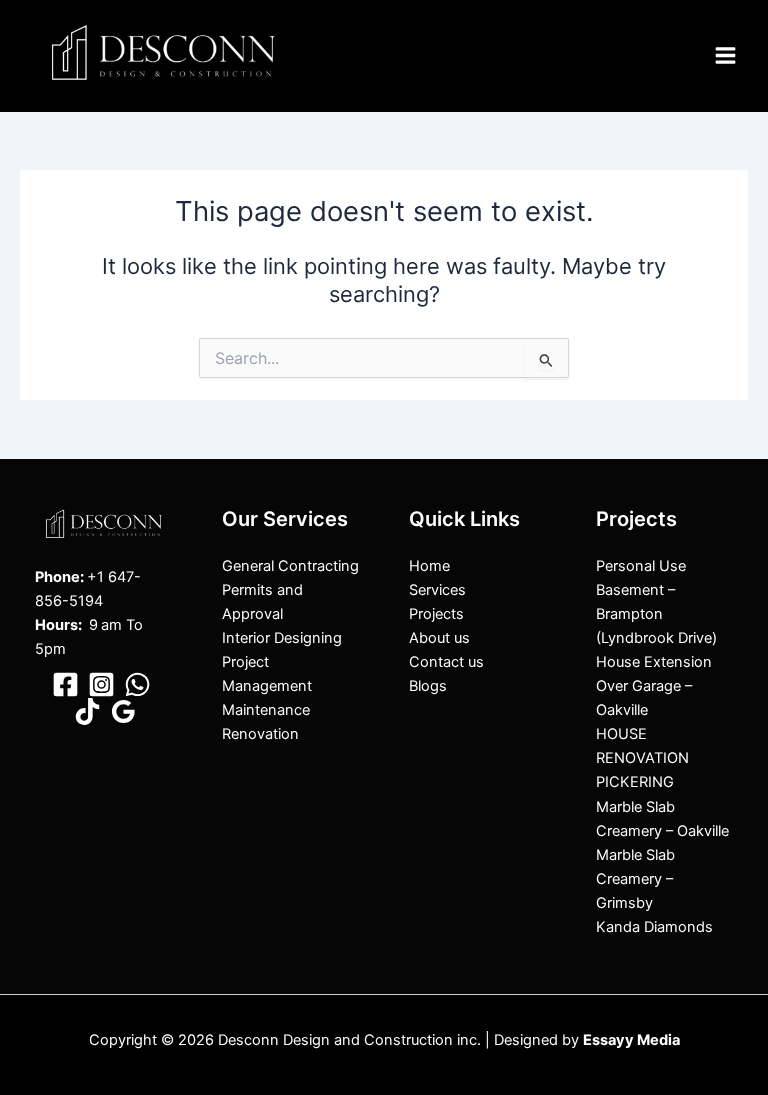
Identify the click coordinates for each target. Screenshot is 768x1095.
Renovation (260, 734)
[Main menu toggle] (725, 55)
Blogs (428, 686)
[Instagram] (101, 684)
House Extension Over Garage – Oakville (654, 686)
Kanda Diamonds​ (654, 927)
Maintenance (266, 710)
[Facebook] (65, 684)
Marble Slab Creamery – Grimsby (635, 879)
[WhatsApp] (137, 684)
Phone (57, 577)
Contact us (446, 662)
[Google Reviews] (123, 711)
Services (437, 590)
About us (439, 638)
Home (429, 566)
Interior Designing (282, 638)
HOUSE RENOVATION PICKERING (642, 758)
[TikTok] (87, 711)
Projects (436, 614)
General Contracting (290, 566)
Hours (56, 625)
